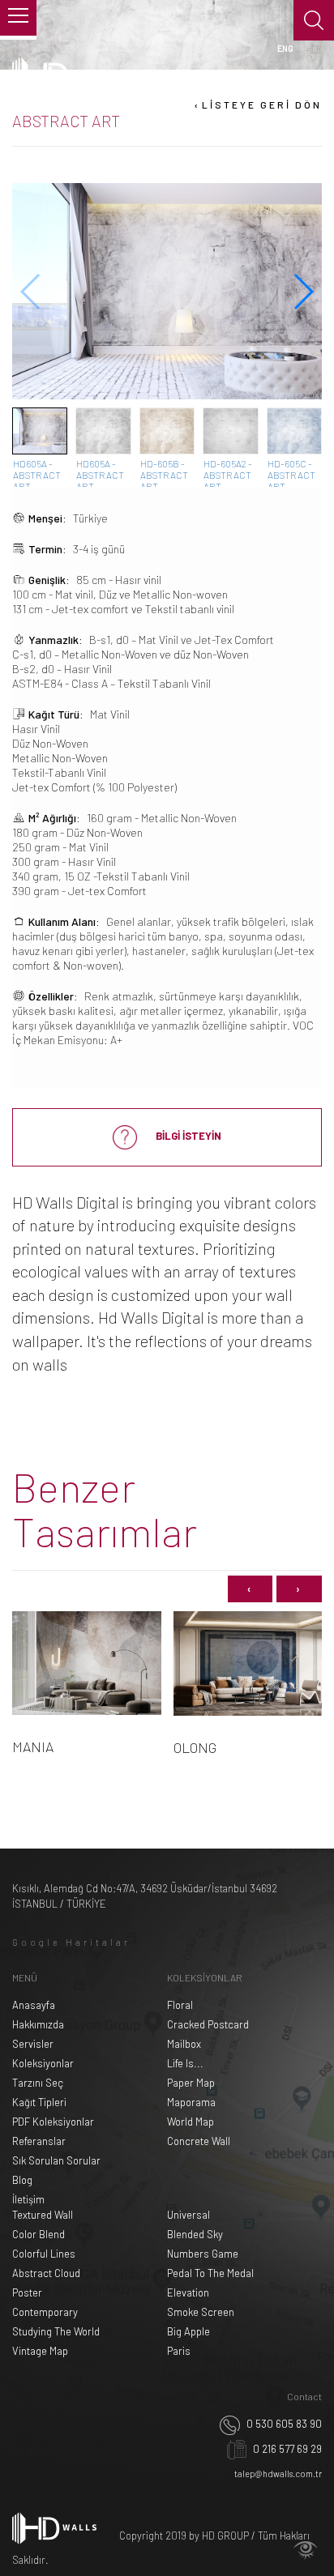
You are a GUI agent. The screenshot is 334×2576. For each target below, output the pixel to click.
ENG (285, 48)
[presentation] (250, 1589)
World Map (191, 2122)
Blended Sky (195, 2234)
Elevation (188, 2292)
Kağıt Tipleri (39, 2102)
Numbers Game (203, 2254)
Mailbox (184, 2044)
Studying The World (56, 2331)
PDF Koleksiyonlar (53, 2122)
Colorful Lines (44, 2254)
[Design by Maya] (306, 2550)
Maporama (191, 2102)
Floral (180, 2005)
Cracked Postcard (208, 2024)
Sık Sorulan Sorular (56, 2160)
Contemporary (45, 2312)
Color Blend (39, 2234)
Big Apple (188, 2331)
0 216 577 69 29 (286, 2449)
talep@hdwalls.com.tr (278, 2474)
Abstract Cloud (46, 2273)
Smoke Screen (201, 2312)
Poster (27, 2292)
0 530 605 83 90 (283, 2424)
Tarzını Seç (38, 2083)
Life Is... (185, 2063)
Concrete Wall (199, 2141)
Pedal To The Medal (210, 2273)
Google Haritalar (71, 1942)
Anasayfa (34, 2005)
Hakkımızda (38, 2024)
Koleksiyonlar (43, 2063)
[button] (303, 292)
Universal (188, 2215)
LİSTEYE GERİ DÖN (257, 104)
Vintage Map (40, 2351)
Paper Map (191, 2083)
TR (316, 48)
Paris (179, 2351)
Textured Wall (43, 2215)
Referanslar (39, 2141)
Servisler (33, 2044)
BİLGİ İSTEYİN (187, 1136)
